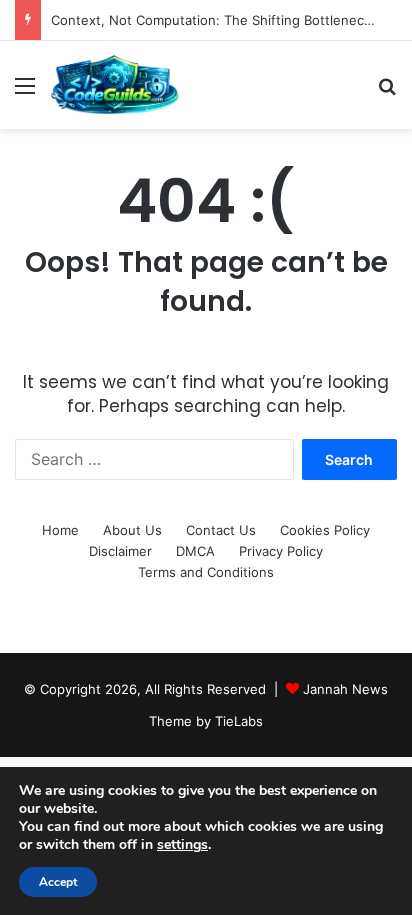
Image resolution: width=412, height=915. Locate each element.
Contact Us (221, 530)
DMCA (195, 551)
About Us (132, 530)
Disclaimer (120, 551)
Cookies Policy (325, 530)
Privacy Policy (281, 551)
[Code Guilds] (114, 85)
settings (182, 845)
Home (60, 530)
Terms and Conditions (206, 572)
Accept (58, 882)
